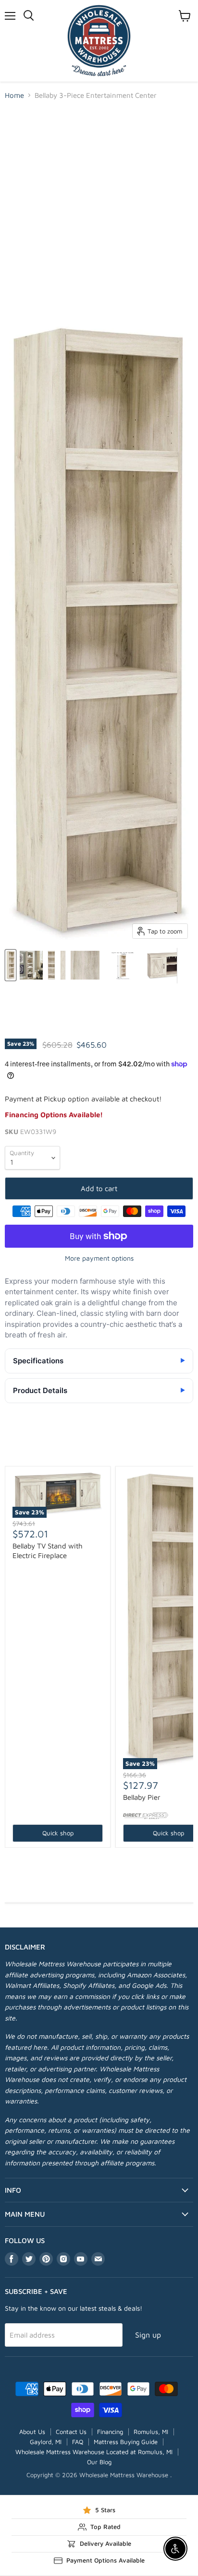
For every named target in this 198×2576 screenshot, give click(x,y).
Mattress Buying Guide (126, 2442)
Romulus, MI (151, 2432)
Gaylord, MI (46, 2442)
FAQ (78, 2442)
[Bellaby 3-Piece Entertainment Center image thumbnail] (11, 965)
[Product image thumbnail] (31, 965)
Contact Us (71, 2432)
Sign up (148, 2335)
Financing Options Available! (54, 1115)
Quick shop (58, 1833)
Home (14, 95)
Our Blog (99, 2462)
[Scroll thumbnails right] (185, 966)
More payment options (99, 1258)
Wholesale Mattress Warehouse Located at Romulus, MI (94, 2452)
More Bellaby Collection (99, 1450)
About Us (32, 2432)
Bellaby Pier (142, 1797)
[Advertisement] (99, 212)
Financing (110, 2432)
